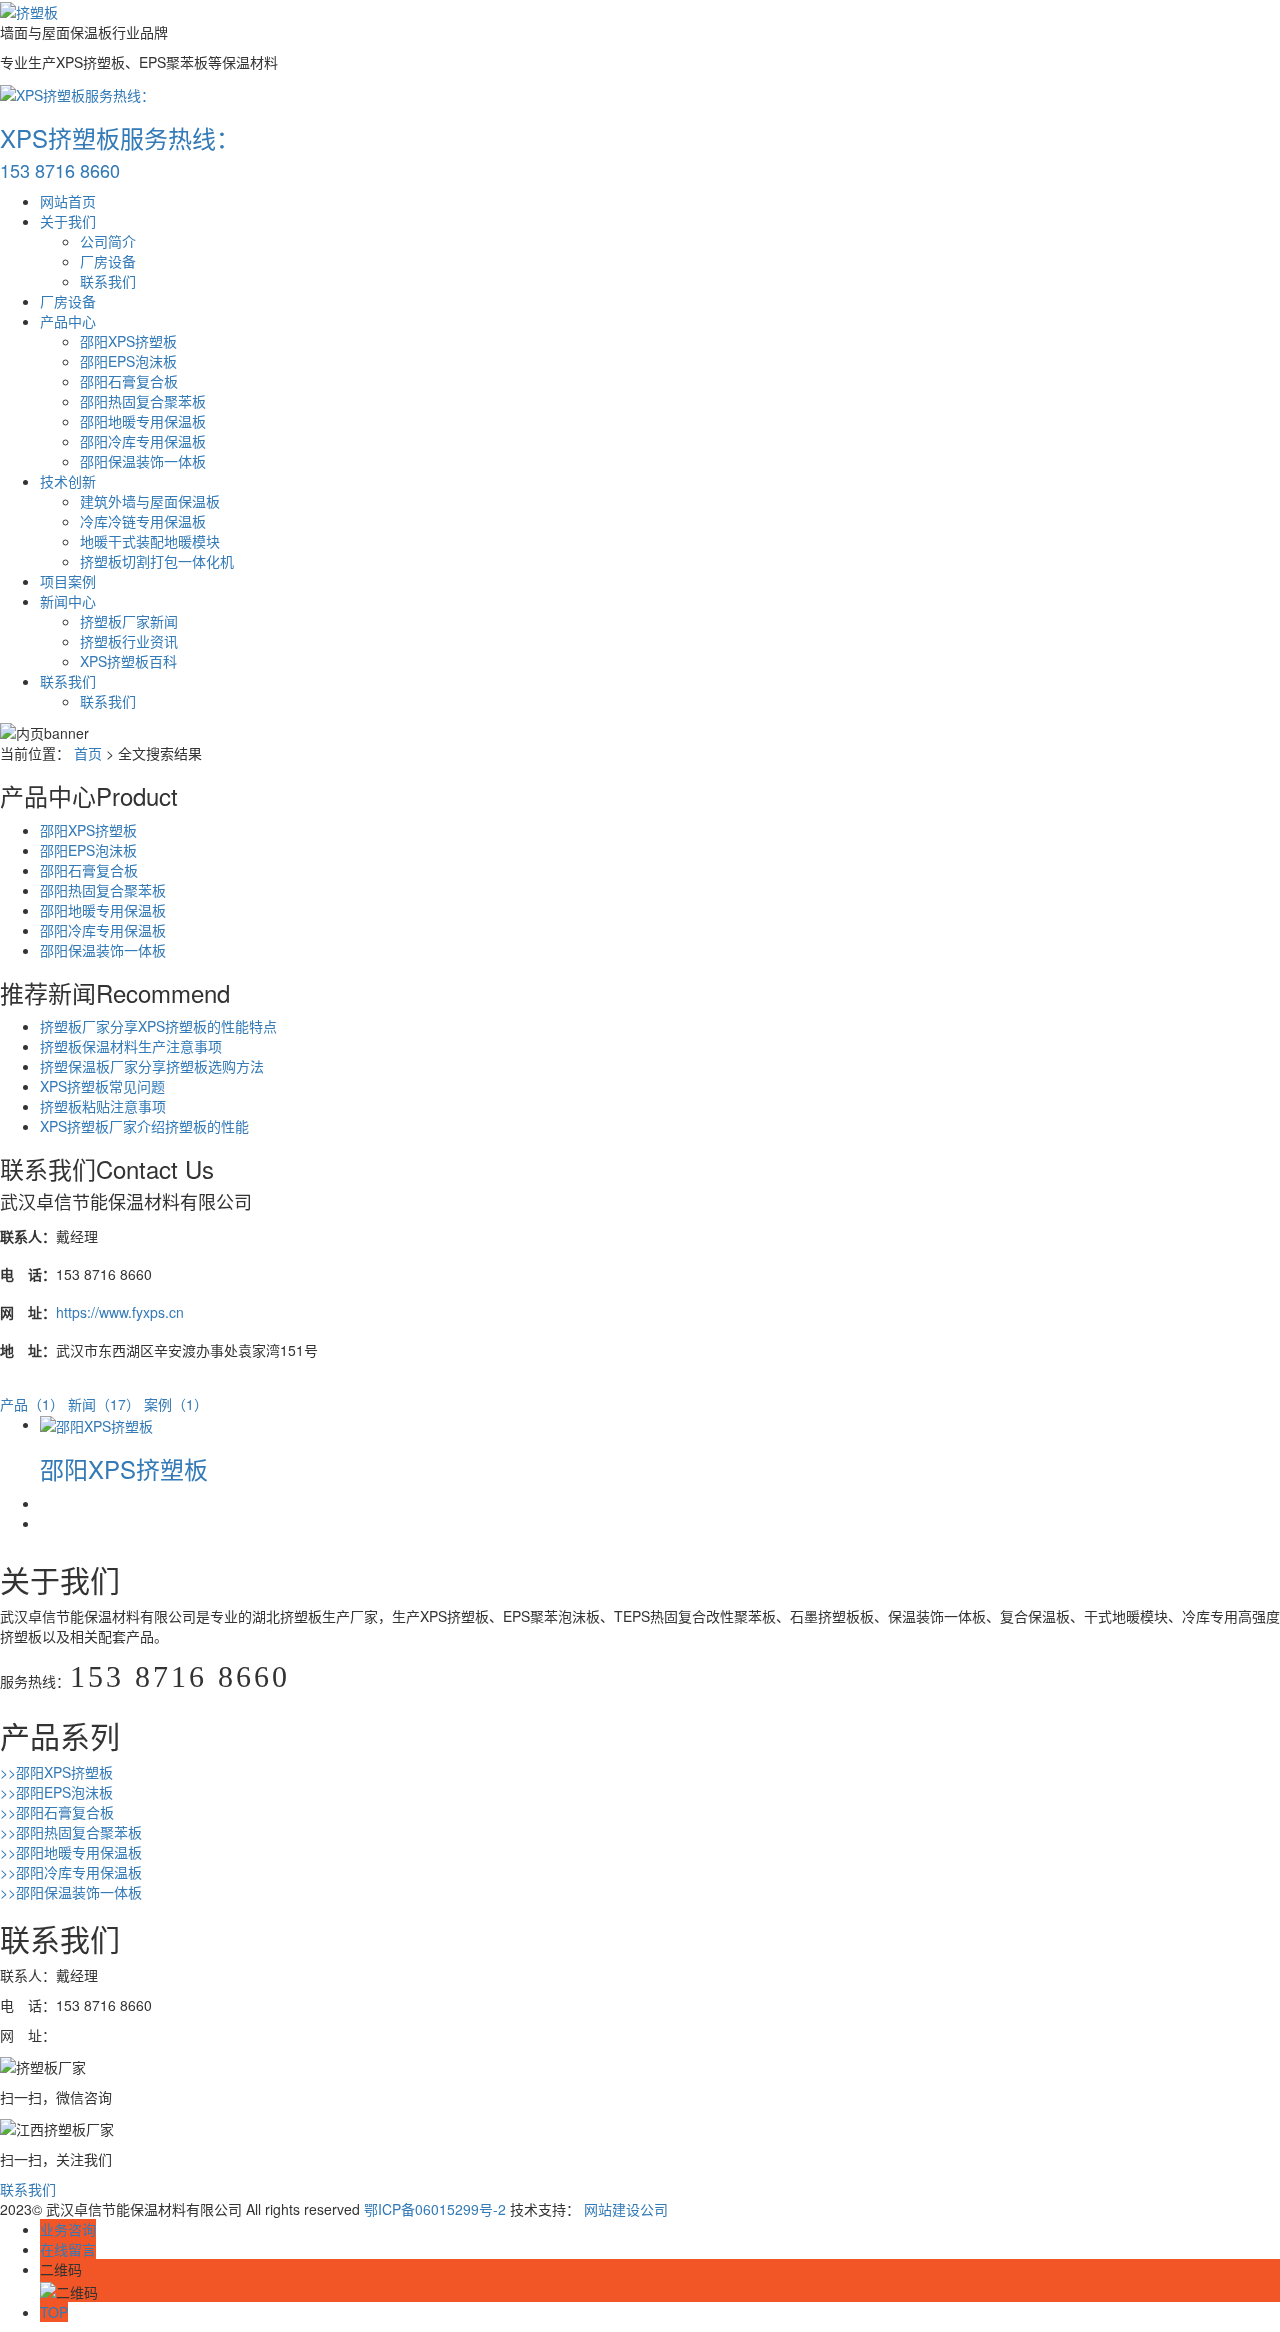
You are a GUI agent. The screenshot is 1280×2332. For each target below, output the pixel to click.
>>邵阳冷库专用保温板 (71, 1872)
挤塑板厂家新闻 (129, 621)
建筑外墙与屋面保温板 (150, 501)
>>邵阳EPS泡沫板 (56, 1792)
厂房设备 (108, 261)
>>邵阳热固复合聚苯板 (71, 1832)
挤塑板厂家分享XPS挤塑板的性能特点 (158, 1026)
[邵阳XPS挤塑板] (96, 1424)
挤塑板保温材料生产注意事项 (131, 1046)
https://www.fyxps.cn (120, 1312)
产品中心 (68, 321)
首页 (88, 753)
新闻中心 (68, 601)
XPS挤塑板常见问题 (102, 1086)
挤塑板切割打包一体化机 (157, 561)
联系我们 (108, 281)
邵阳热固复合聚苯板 (143, 401)
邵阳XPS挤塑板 (128, 341)
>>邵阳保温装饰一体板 (71, 1892)
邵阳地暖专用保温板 (143, 421)
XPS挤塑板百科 (128, 661)
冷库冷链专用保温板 (143, 521)
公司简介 (108, 241)
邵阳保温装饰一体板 (143, 461)
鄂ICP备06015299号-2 (435, 2209)
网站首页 (68, 201)
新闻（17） (104, 1404)
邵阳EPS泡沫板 (128, 361)
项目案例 (68, 581)
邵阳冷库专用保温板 (143, 441)
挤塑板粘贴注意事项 (103, 1106)
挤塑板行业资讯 (129, 641)
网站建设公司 (626, 2209)
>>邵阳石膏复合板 (57, 1812)
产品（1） (32, 1404)
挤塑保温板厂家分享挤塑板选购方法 (152, 1066)
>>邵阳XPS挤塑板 (56, 1772)
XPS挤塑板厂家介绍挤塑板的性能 (144, 1126)
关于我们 (68, 221)
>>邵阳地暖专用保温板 (71, 1852)
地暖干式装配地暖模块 (150, 541)
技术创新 (68, 481)
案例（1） (176, 1404)
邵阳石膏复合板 (129, 381)
